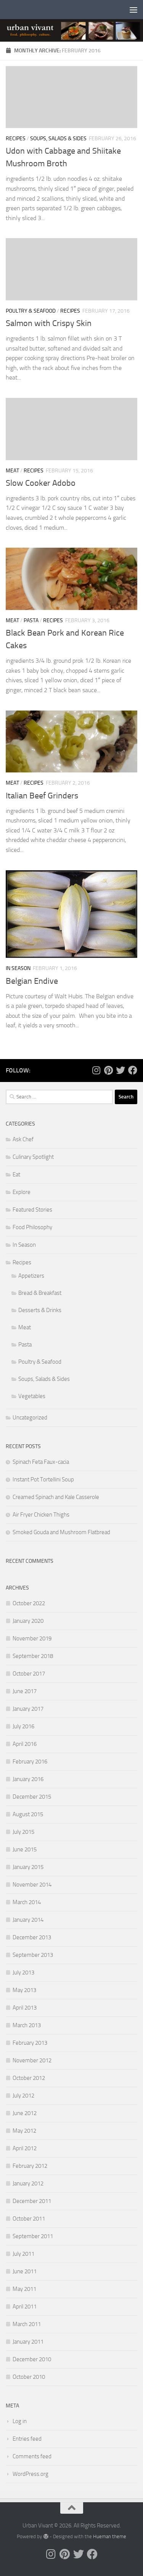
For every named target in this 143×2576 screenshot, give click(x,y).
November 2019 (32, 1638)
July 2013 (23, 1973)
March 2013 (27, 2025)
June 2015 (25, 1849)
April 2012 (25, 2148)
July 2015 (23, 1832)
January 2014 (28, 1920)
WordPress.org (31, 2474)
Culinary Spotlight (33, 1157)
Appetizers (31, 1276)
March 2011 (27, 2324)
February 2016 (30, 1762)
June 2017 (25, 1691)
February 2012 (30, 2166)
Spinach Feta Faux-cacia (41, 1462)
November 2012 (32, 2060)
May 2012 (24, 2131)
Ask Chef (23, 1139)
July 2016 (23, 1726)
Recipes (16, 139)
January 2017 (28, 1709)
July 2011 (23, 2254)
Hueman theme (110, 2536)
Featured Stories (32, 1210)
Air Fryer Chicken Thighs (41, 1515)
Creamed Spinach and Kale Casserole (56, 1497)
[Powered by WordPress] (46, 2536)
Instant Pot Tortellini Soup (43, 1479)
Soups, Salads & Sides (58, 139)
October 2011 (29, 2219)
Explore (22, 1192)
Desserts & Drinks (40, 1310)
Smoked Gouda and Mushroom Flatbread (61, 1532)
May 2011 (24, 2289)
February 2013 (30, 2043)
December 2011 (32, 2201)
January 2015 (28, 1867)
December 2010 (32, 2359)
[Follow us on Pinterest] (108, 1070)
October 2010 (29, 2377)
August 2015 (28, 1814)
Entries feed (27, 2439)
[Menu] (133, 10)
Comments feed (32, 2456)
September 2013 (33, 1955)
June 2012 (25, 2113)
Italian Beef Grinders (42, 796)
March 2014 (27, 1902)
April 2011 (25, 2307)
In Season (18, 968)
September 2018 (33, 1656)
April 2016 (25, 1744)
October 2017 (29, 1674)
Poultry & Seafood (31, 311)
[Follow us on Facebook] (133, 1070)
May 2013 (24, 1990)
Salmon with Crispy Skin (49, 323)
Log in (20, 2421)
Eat (16, 1174)
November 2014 (32, 1885)
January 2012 (28, 2183)
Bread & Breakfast (40, 1293)
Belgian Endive (32, 981)
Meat (12, 471)
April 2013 (25, 2008)
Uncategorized (30, 1418)
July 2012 (23, 2096)
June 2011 (25, 2271)
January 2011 (28, 2342)
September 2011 (33, 2236)
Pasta (31, 620)
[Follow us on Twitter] (121, 1070)
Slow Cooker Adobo (41, 483)
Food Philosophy (32, 1227)
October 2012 (29, 2078)
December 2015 (32, 1797)
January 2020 (28, 1621)
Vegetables (32, 1396)
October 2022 (29, 1603)
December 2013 (32, 1937)
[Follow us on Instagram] (96, 1070)
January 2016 (28, 1779)
